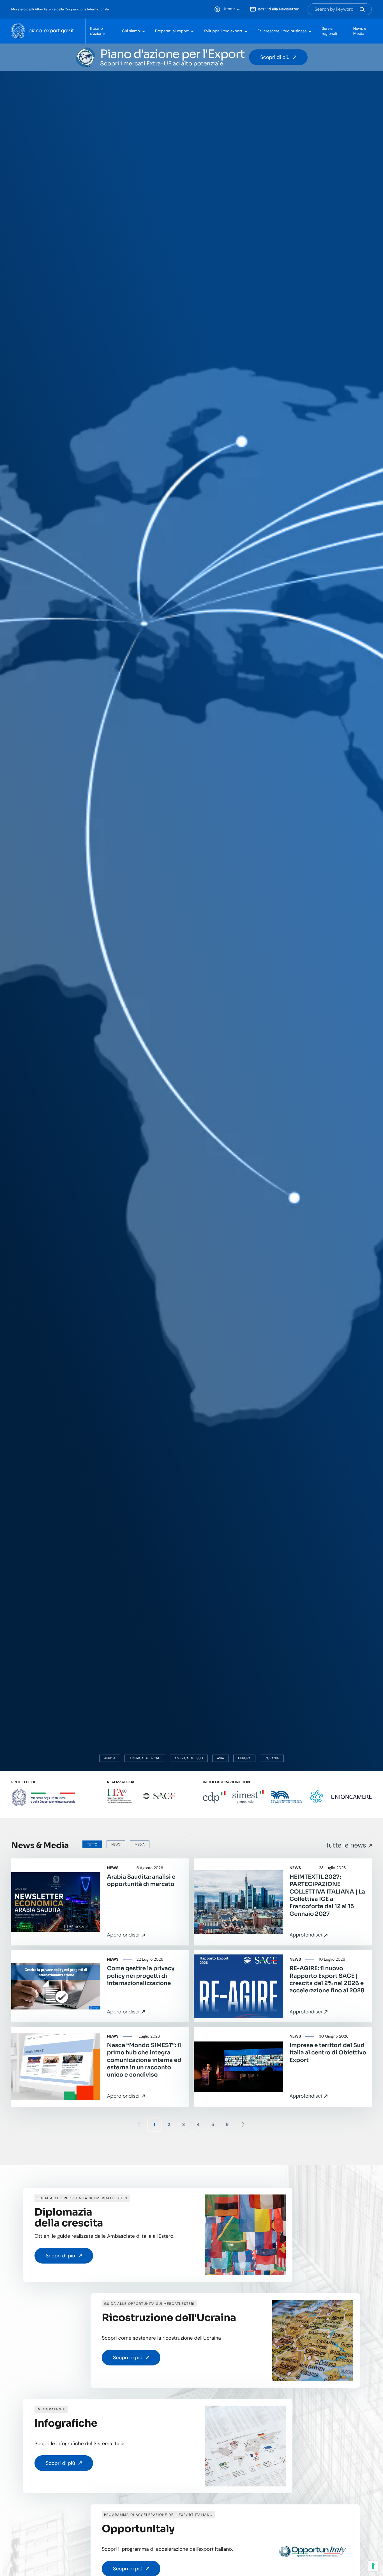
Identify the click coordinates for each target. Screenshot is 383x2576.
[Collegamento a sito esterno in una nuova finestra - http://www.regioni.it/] (287, 1796)
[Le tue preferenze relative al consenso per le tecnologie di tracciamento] (373, 2566)
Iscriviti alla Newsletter (278, 9)
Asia (221, 1758)
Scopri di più (275, 57)
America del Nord (145, 1758)
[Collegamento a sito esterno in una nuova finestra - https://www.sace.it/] (159, 1796)
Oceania (272, 1758)
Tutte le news (346, 1845)
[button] (227, 9)
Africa (110, 1758)
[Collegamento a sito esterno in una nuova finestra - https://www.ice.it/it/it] (120, 1796)
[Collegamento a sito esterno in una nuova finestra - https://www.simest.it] (248, 1797)
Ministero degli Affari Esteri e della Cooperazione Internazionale (60, 9)
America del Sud (189, 1758)
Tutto (92, 1844)
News (116, 1844)
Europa (244, 1758)
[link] (100, 1902)
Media (140, 1844)
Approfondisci (123, 1935)
